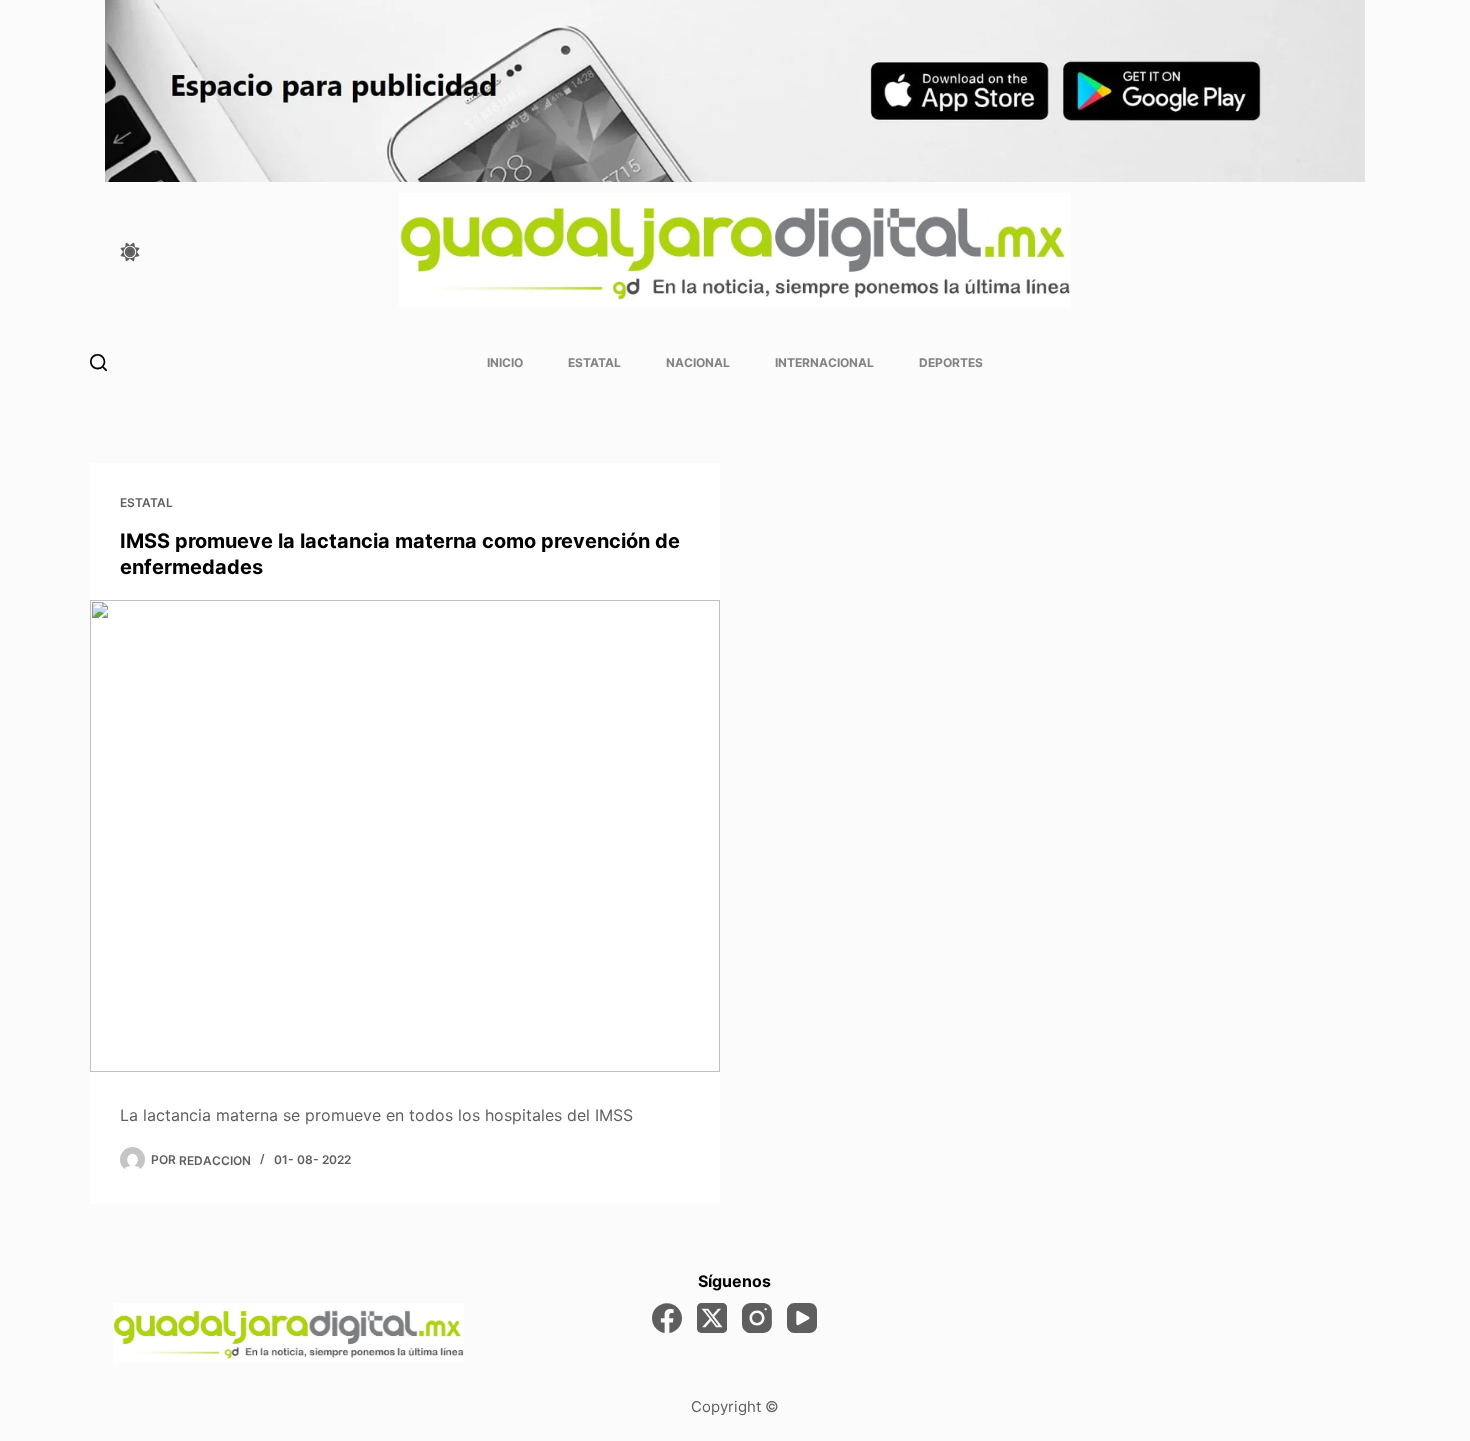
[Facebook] (667, 1318)
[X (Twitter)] (712, 1318)
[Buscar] (98, 362)
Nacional (698, 362)
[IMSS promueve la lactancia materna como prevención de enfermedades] (405, 836)
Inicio (505, 362)
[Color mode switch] (130, 252)
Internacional (824, 362)
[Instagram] (757, 1318)
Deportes (951, 362)
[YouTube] (802, 1318)
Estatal (594, 362)
